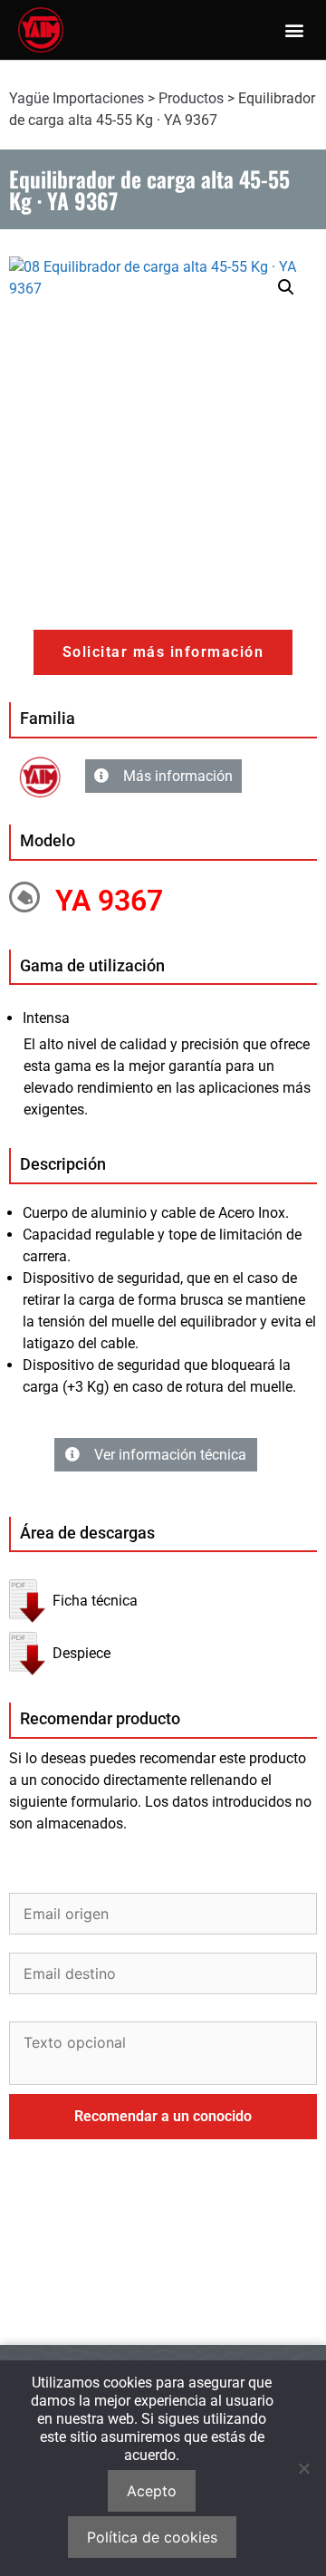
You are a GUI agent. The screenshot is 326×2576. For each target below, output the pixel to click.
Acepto (152, 2491)
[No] (303, 2468)
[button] (294, 30)
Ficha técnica (95, 1601)
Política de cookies (152, 2537)
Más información (178, 776)
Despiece (81, 1653)
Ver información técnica (170, 1455)
